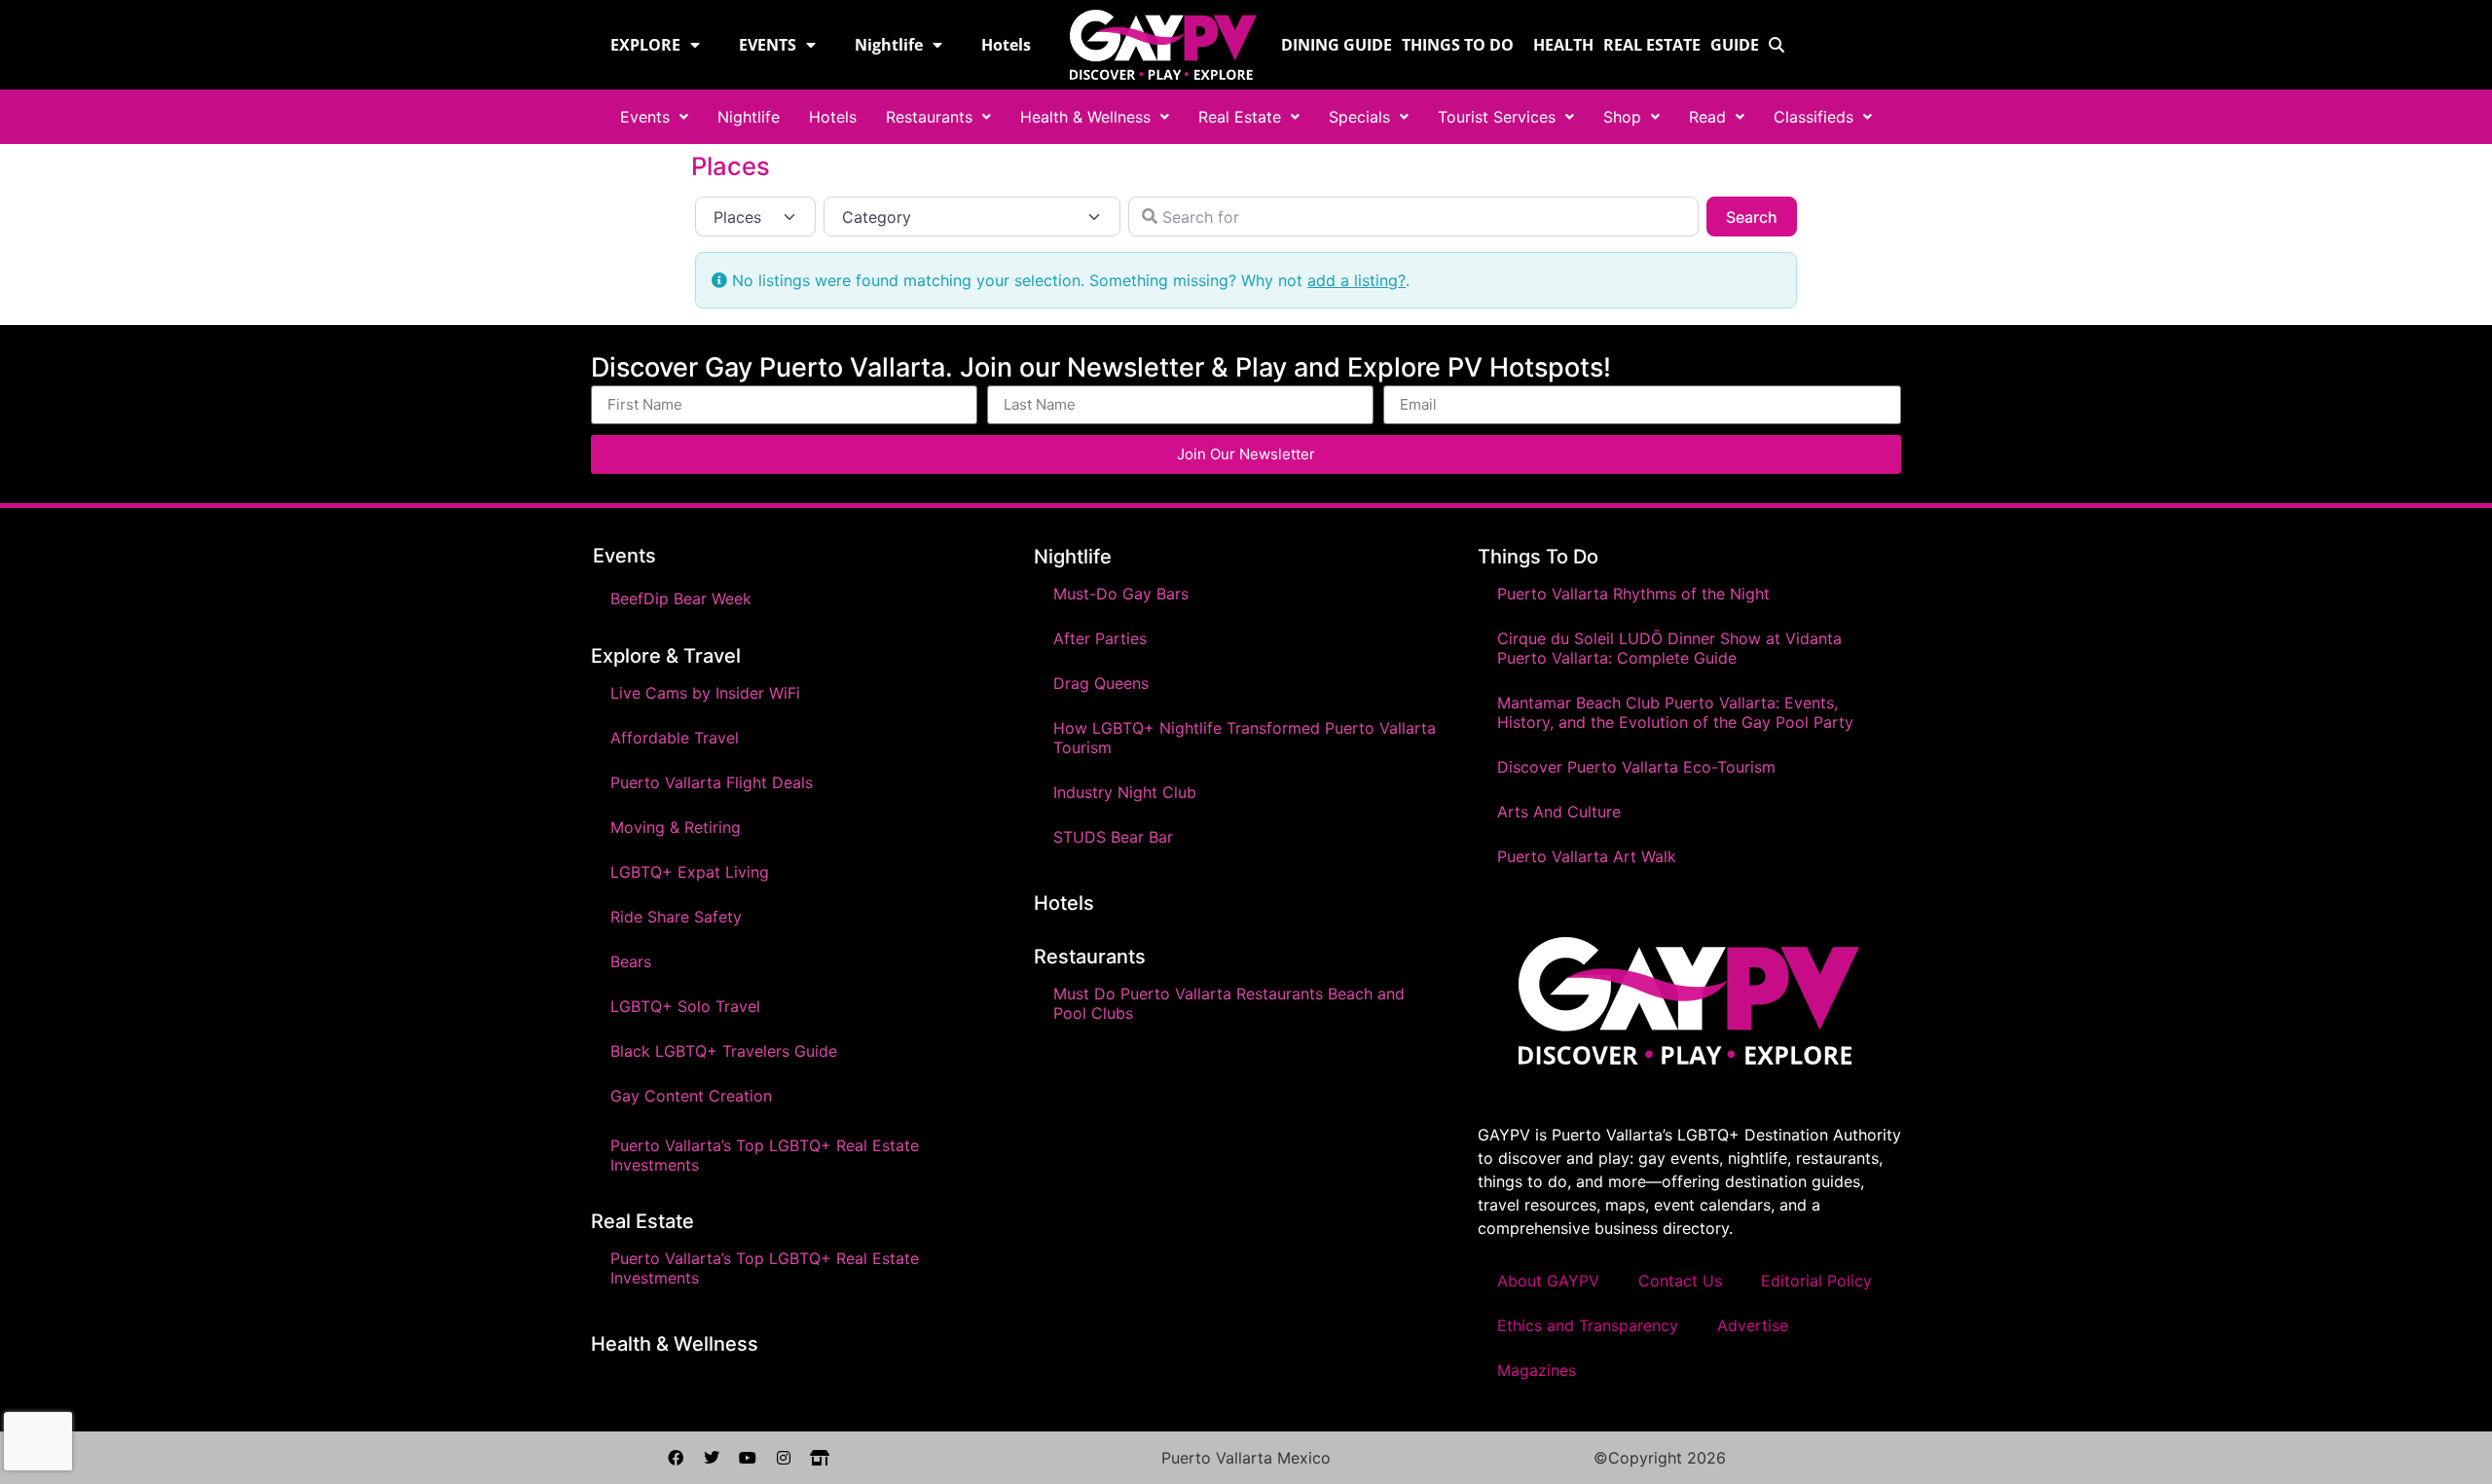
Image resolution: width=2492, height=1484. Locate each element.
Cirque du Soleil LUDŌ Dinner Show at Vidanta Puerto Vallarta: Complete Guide (1669, 648)
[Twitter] (712, 1458)
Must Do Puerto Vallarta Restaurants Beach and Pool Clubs (1229, 1003)
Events (645, 117)
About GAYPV (1548, 1281)
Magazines (1537, 1370)
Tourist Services (1497, 117)
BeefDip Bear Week (681, 598)
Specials (1359, 117)
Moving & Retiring (676, 827)
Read (1707, 117)
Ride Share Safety (676, 917)
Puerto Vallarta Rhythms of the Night (1633, 594)
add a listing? (1356, 280)
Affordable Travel (675, 738)
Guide (1735, 45)
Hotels (1006, 45)
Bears (631, 961)
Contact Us (1680, 1281)
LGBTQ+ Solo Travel (685, 1006)
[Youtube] (748, 1458)
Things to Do (1458, 45)
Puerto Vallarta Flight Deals (712, 782)
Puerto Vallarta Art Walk (1587, 856)
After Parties (1100, 638)
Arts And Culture (1559, 812)
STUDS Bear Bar (1113, 837)
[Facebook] (676, 1458)
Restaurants (929, 117)
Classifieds (1814, 117)
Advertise (1753, 1325)
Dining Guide (1337, 45)
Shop (1622, 117)
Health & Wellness (1085, 117)
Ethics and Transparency (1588, 1325)
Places (731, 166)
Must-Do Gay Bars (1121, 594)
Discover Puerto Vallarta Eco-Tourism (1636, 767)
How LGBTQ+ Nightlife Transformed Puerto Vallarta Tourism (1245, 738)
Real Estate (1652, 45)
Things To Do (1538, 557)
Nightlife (889, 45)
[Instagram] (784, 1458)
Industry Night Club (1125, 792)
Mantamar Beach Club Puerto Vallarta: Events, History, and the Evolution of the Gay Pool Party (1675, 712)
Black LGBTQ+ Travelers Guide (724, 1051)
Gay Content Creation (691, 1096)
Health (1563, 45)
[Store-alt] (820, 1458)
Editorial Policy (1816, 1281)
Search (1761, 217)
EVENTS (768, 45)
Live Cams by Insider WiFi (705, 693)
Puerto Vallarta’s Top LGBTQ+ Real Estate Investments (765, 1155)
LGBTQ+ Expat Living (690, 872)
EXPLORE (645, 45)
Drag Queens (1101, 683)
